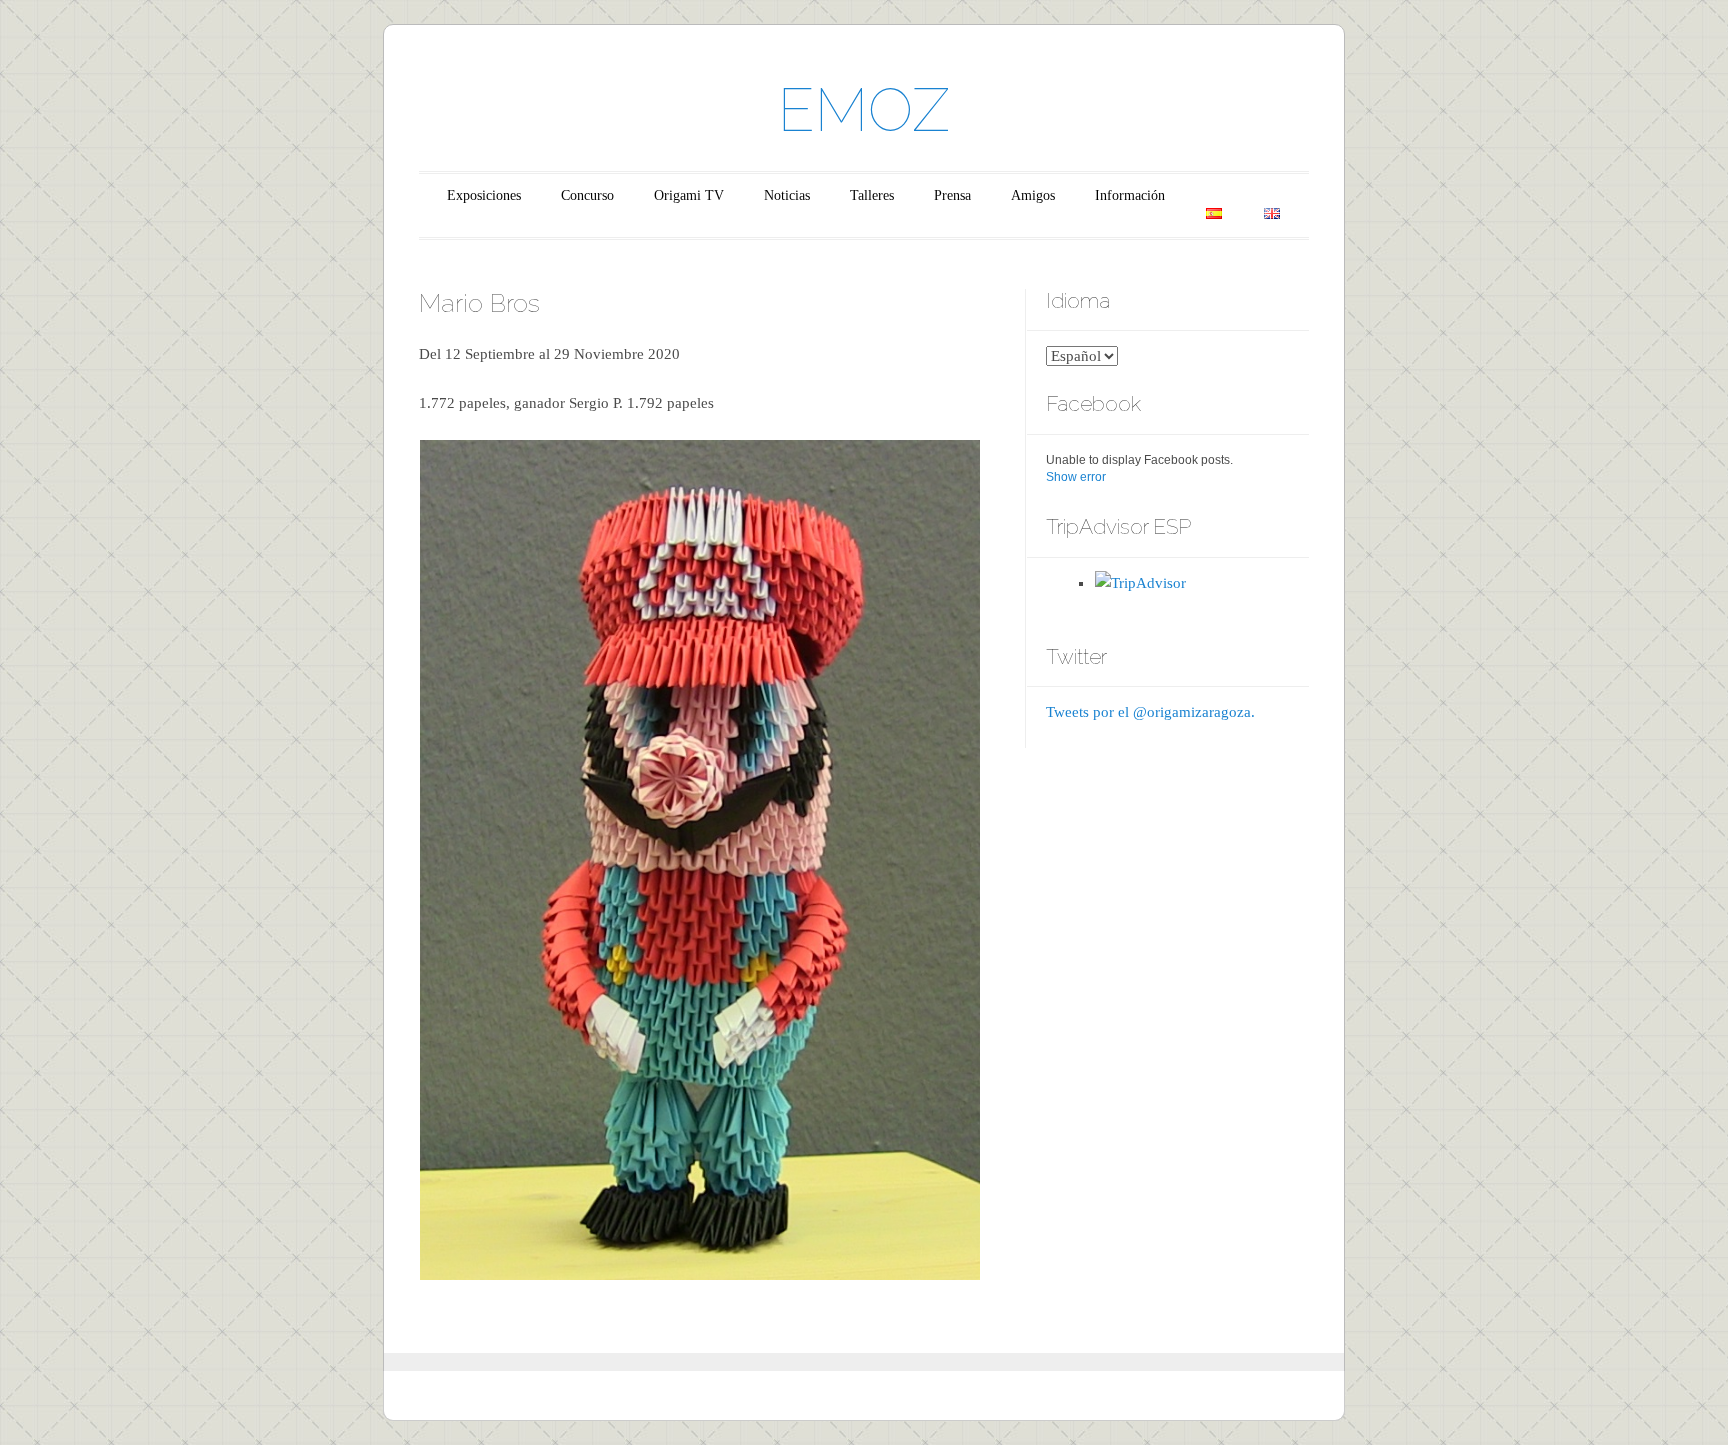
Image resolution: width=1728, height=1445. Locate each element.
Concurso (587, 195)
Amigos (1033, 195)
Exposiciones (484, 195)
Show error (1076, 477)
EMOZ (864, 110)
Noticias (787, 195)
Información (1130, 195)
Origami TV (689, 195)
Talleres (872, 195)
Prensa (952, 195)
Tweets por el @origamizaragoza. (1150, 712)
